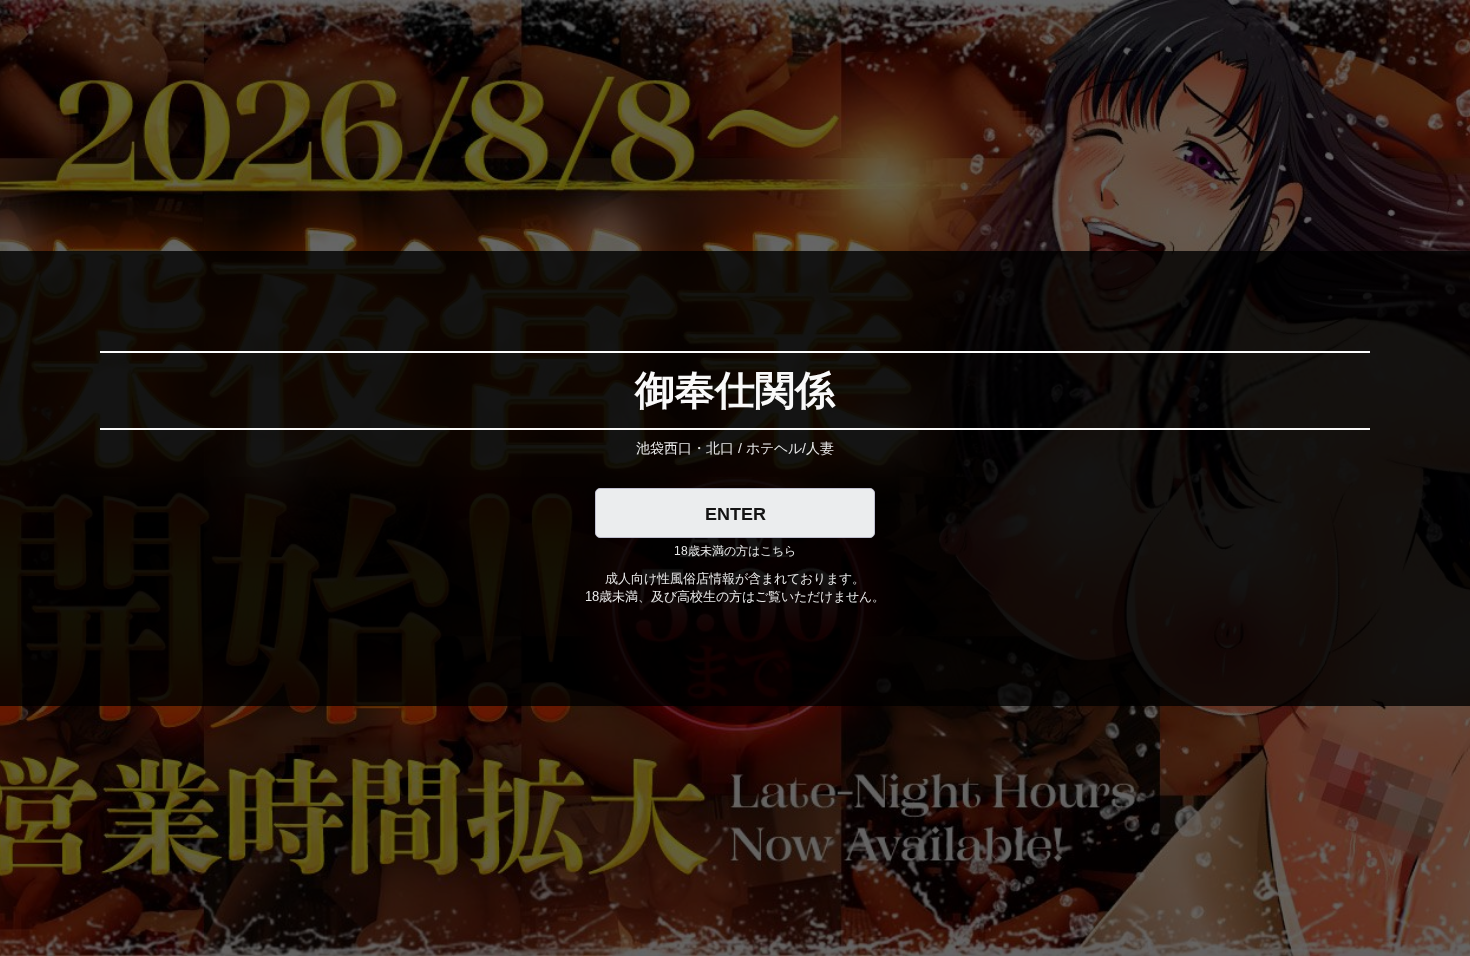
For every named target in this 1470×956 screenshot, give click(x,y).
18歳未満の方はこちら (735, 551)
